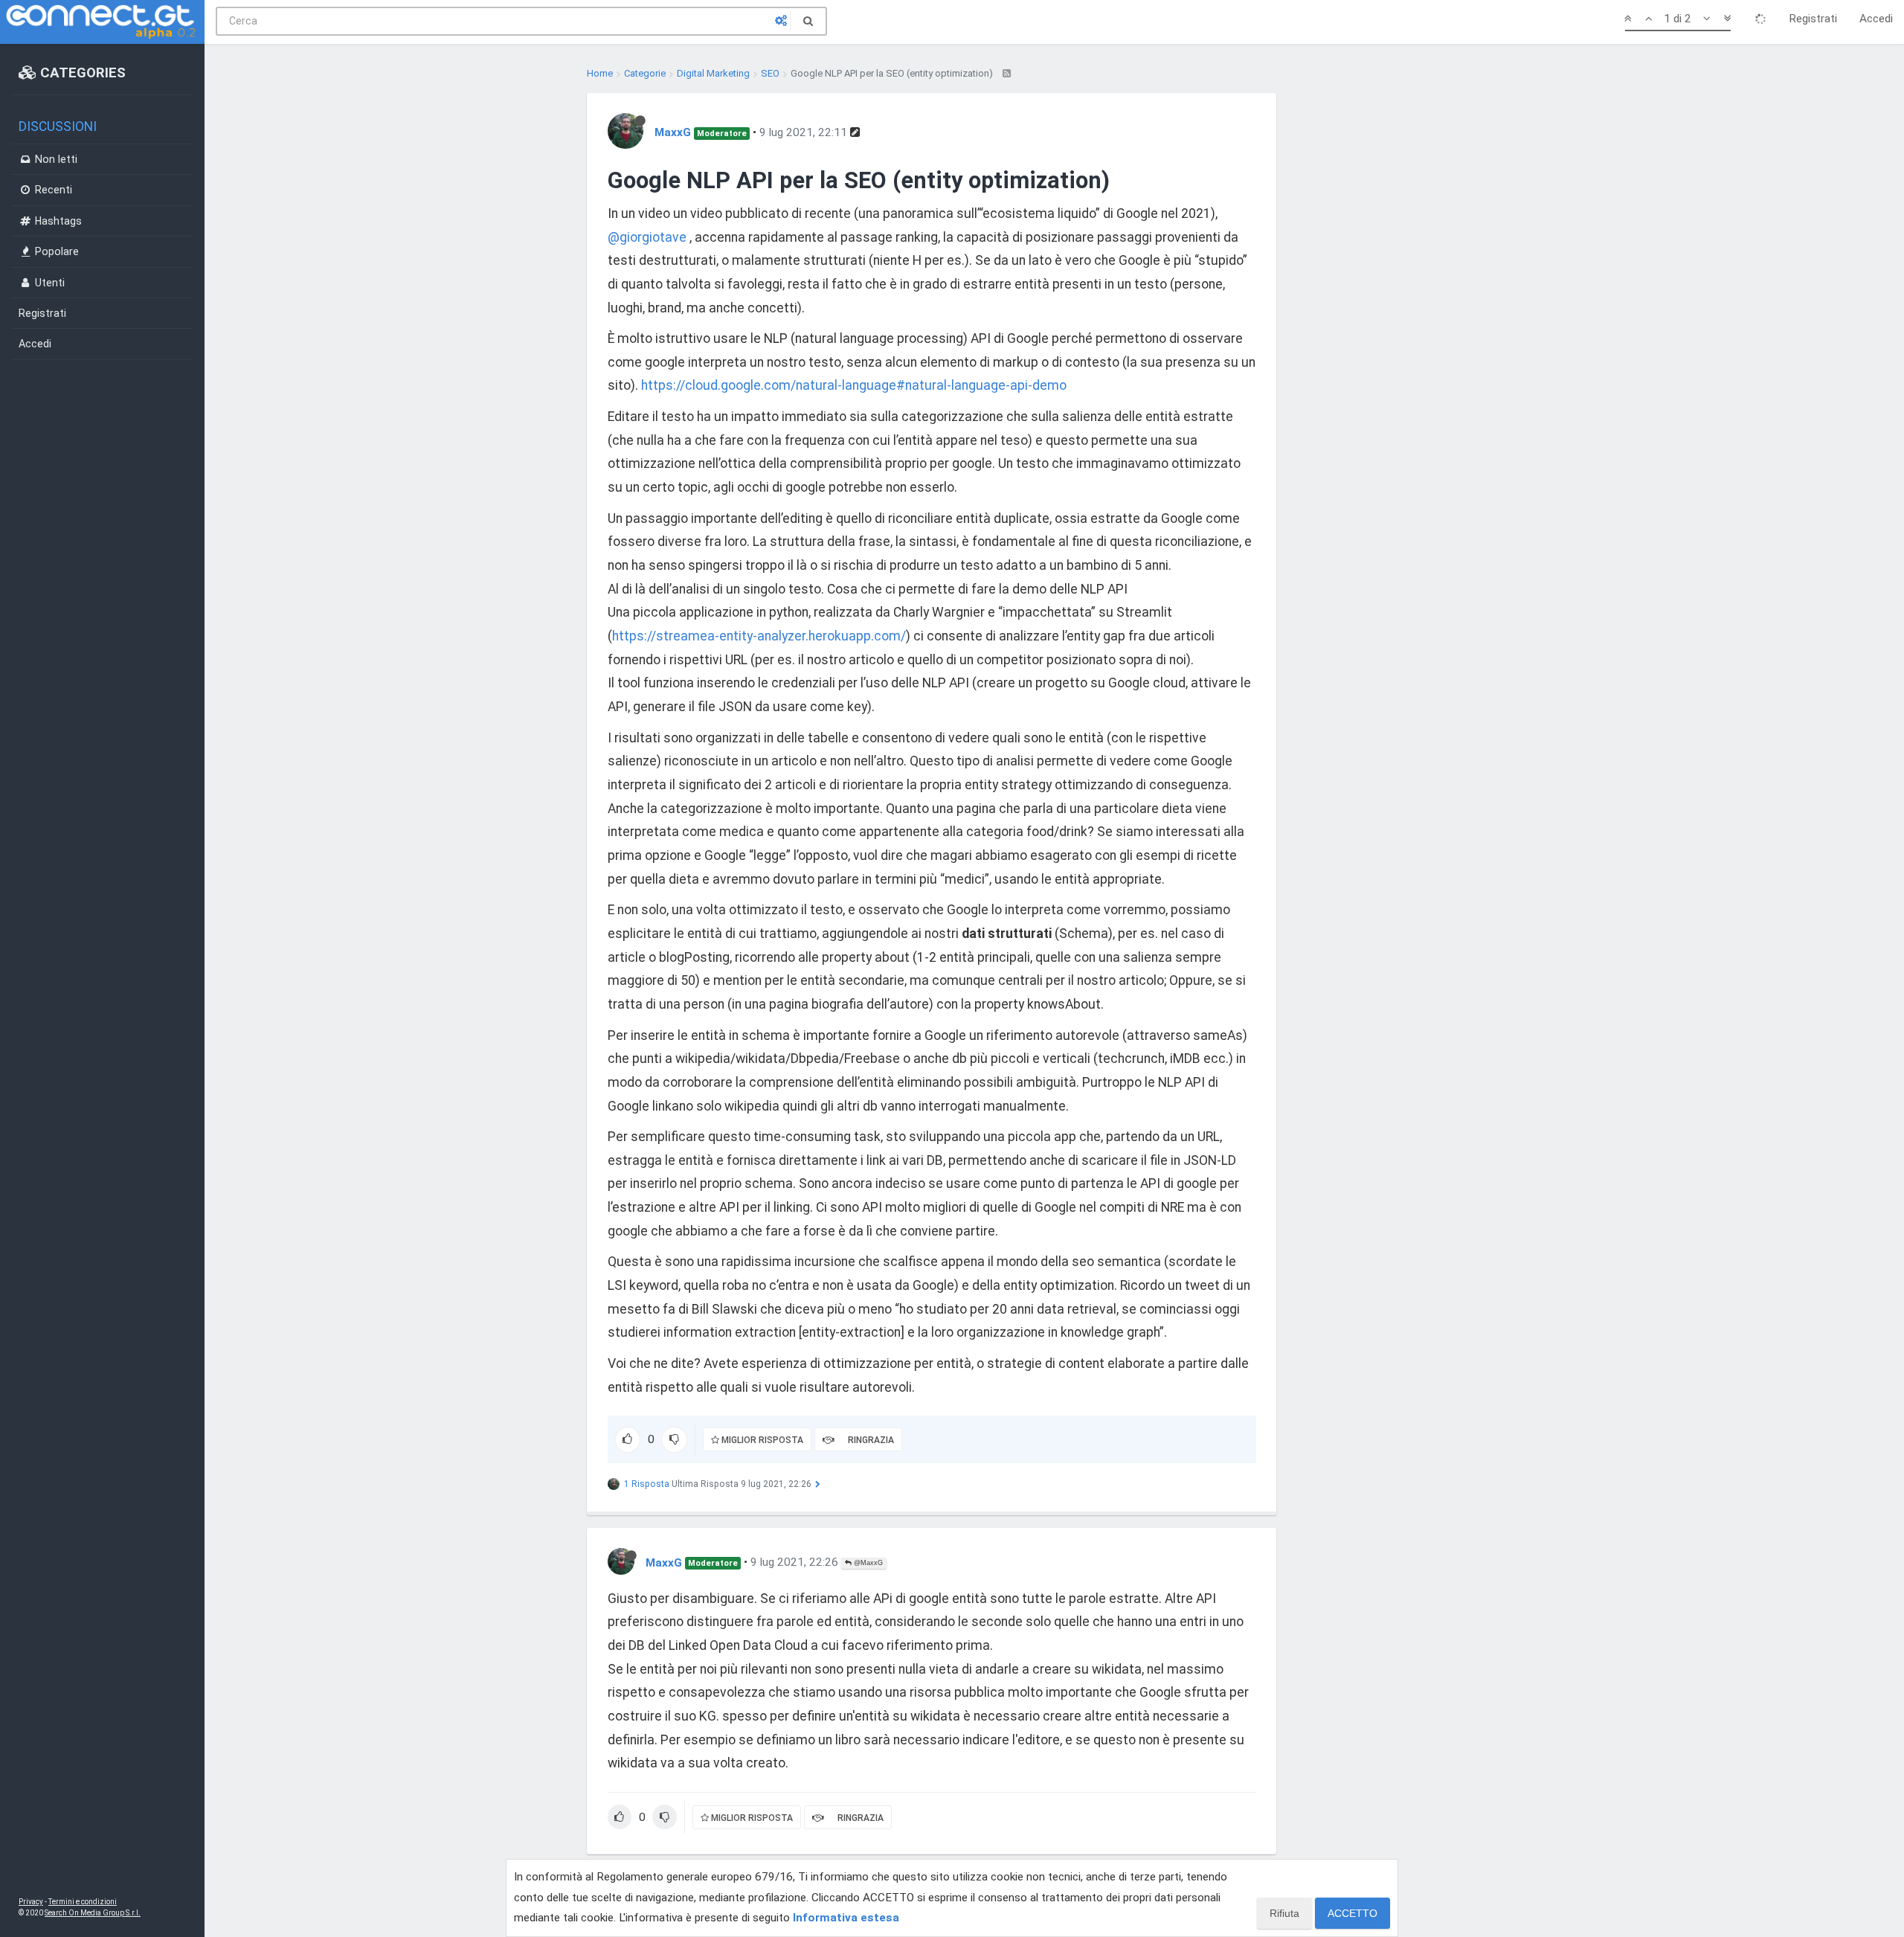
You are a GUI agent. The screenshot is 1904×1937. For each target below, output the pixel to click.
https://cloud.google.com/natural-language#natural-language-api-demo (854, 385)
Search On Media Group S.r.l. (93, 1913)
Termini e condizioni (83, 1902)
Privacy (31, 1902)
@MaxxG (867, 1563)
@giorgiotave (647, 237)
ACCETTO (1353, 1913)
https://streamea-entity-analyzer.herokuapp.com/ (759, 636)
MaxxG (673, 132)
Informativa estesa (846, 1918)
